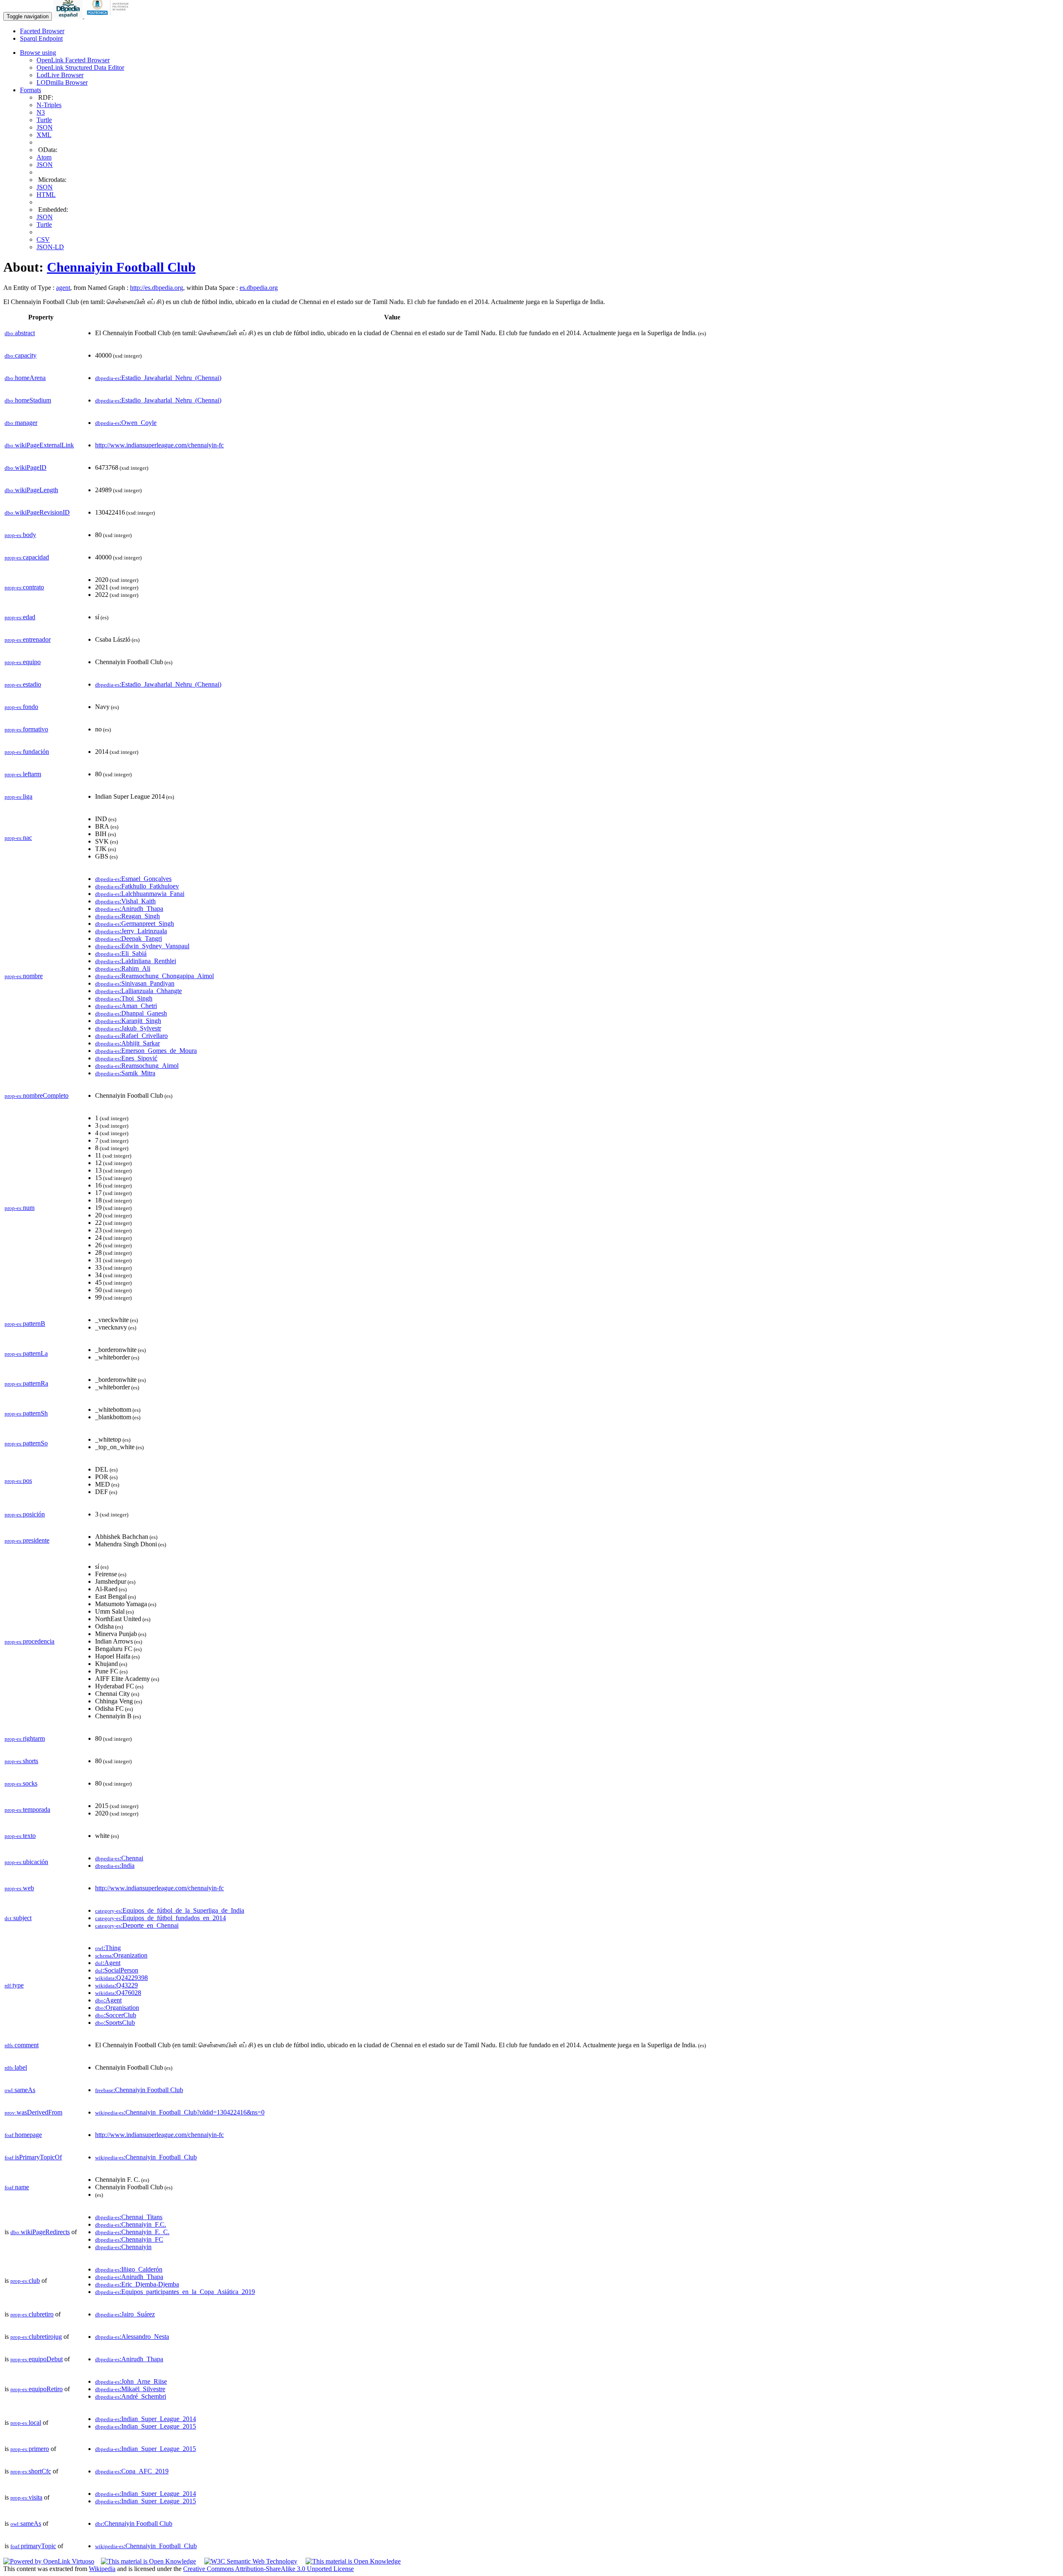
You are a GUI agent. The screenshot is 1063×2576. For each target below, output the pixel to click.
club (25, 2280)
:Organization (121, 1955)
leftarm (23, 774)
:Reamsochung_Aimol (137, 1066)
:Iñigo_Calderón (129, 2269)
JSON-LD (50, 247)
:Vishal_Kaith (125, 901)
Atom (44, 157)
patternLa (26, 1353)
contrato (24, 587)
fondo (21, 707)
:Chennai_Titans (129, 2217)
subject (18, 1918)
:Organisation (117, 2008)
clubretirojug (36, 2337)
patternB (25, 1324)
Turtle (44, 120)
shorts (21, 1761)
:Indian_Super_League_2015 (146, 2426)
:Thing (108, 1948)
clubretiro (32, 2314)
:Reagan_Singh (127, 916)
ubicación (26, 1862)
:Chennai (119, 1858)
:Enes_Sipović (126, 1058)
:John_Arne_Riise (131, 2381)
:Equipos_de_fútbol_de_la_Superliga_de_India (170, 1910)
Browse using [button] (38, 53)
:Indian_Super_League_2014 (146, 2419)
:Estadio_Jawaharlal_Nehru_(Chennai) (158, 378)
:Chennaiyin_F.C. (131, 2224)
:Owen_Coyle (126, 423)
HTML (46, 195)
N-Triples (49, 105)
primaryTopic (33, 2546)
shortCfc (31, 2471)
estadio (23, 684)
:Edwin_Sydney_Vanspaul (142, 946)
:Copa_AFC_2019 (132, 2471)
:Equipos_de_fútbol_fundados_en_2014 (160, 1918)
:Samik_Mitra (125, 1073)
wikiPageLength (31, 490)
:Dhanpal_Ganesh (131, 1013)
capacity (21, 355)
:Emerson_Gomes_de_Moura (146, 1051)
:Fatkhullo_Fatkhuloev (137, 886)
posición (25, 1514)
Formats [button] (31, 90)
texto (20, 1836)
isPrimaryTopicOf (33, 2157)
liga (18, 796)
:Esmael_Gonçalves (133, 879)
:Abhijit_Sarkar (127, 1043)
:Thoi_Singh (124, 998)
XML (44, 135)
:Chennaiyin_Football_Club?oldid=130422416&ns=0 (180, 2112)
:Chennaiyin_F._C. (132, 2232)
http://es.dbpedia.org (157, 288)
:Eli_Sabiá (121, 953)
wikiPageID (26, 467)
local (26, 2423)
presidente (27, 1540)
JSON (45, 127)
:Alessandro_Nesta (132, 2337)
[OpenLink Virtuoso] (49, 2561)
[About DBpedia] (69, 16)
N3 (41, 112)
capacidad (27, 557)
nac (18, 838)
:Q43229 (116, 1985)
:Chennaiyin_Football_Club (146, 2157)
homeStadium (28, 400)
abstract (20, 333)
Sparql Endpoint (41, 38)
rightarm (25, 1738)
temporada (27, 1809)
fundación (27, 752)
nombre (24, 976)
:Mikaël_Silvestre (130, 2389)
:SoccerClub (116, 2015)
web (19, 1888)
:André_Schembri (131, 2396)
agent (63, 288)
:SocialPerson (117, 1970)
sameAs (20, 2090)
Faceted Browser (42, 31)
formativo (26, 729)
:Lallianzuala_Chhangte (138, 991)
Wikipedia (102, 2569)
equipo (23, 662)
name (17, 2187)
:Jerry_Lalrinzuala (131, 931)
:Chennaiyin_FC (129, 2239)
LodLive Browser (60, 75)
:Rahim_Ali (123, 968)
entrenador (28, 639)
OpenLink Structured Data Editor (80, 67)
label (16, 2067)
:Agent (108, 1963)
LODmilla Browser (62, 82)
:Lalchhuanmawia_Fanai (140, 894)
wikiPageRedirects (40, 2232)
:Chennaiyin (123, 2247)
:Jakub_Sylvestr (128, 1028)
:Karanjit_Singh (128, 1021)
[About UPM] (109, 16)
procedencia (29, 1641)
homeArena (25, 378)
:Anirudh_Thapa (129, 909)
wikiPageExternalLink (39, 445)
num (20, 1208)
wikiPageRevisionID (37, 512)
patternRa (26, 1383)
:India (115, 1866)
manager (21, 423)
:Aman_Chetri (126, 1006)
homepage (23, 2135)
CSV (43, 239)
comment (22, 2045)
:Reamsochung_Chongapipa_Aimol (154, 976)
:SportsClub (115, 2023)
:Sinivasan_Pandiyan (135, 983)
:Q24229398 (121, 1978)
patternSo (26, 1443)
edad (20, 617)
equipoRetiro (37, 2389)
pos (18, 1481)
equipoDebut (37, 2359)
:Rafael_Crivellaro (131, 1036)
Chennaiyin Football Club (121, 267)
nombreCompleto (37, 1095)
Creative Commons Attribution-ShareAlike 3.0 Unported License (268, 2569)
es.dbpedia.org (259, 288)
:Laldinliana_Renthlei (136, 961)
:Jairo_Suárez (125, 2314)
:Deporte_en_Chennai (137, 1925)
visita (26, 2497)
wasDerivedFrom (33, 2112)
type (14, 1985)
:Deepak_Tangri (129, 938)
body (20, 535)
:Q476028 (118, 1993)
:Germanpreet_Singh (135, 924)
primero (30, 2449)
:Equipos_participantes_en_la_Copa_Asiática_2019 (175, 2292)
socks (21, 1783)
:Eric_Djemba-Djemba (137, 2284)
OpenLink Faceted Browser (73, 60)
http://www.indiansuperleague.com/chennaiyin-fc (159, 445)
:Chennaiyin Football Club (139, 2090)
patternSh (26, 1413)
